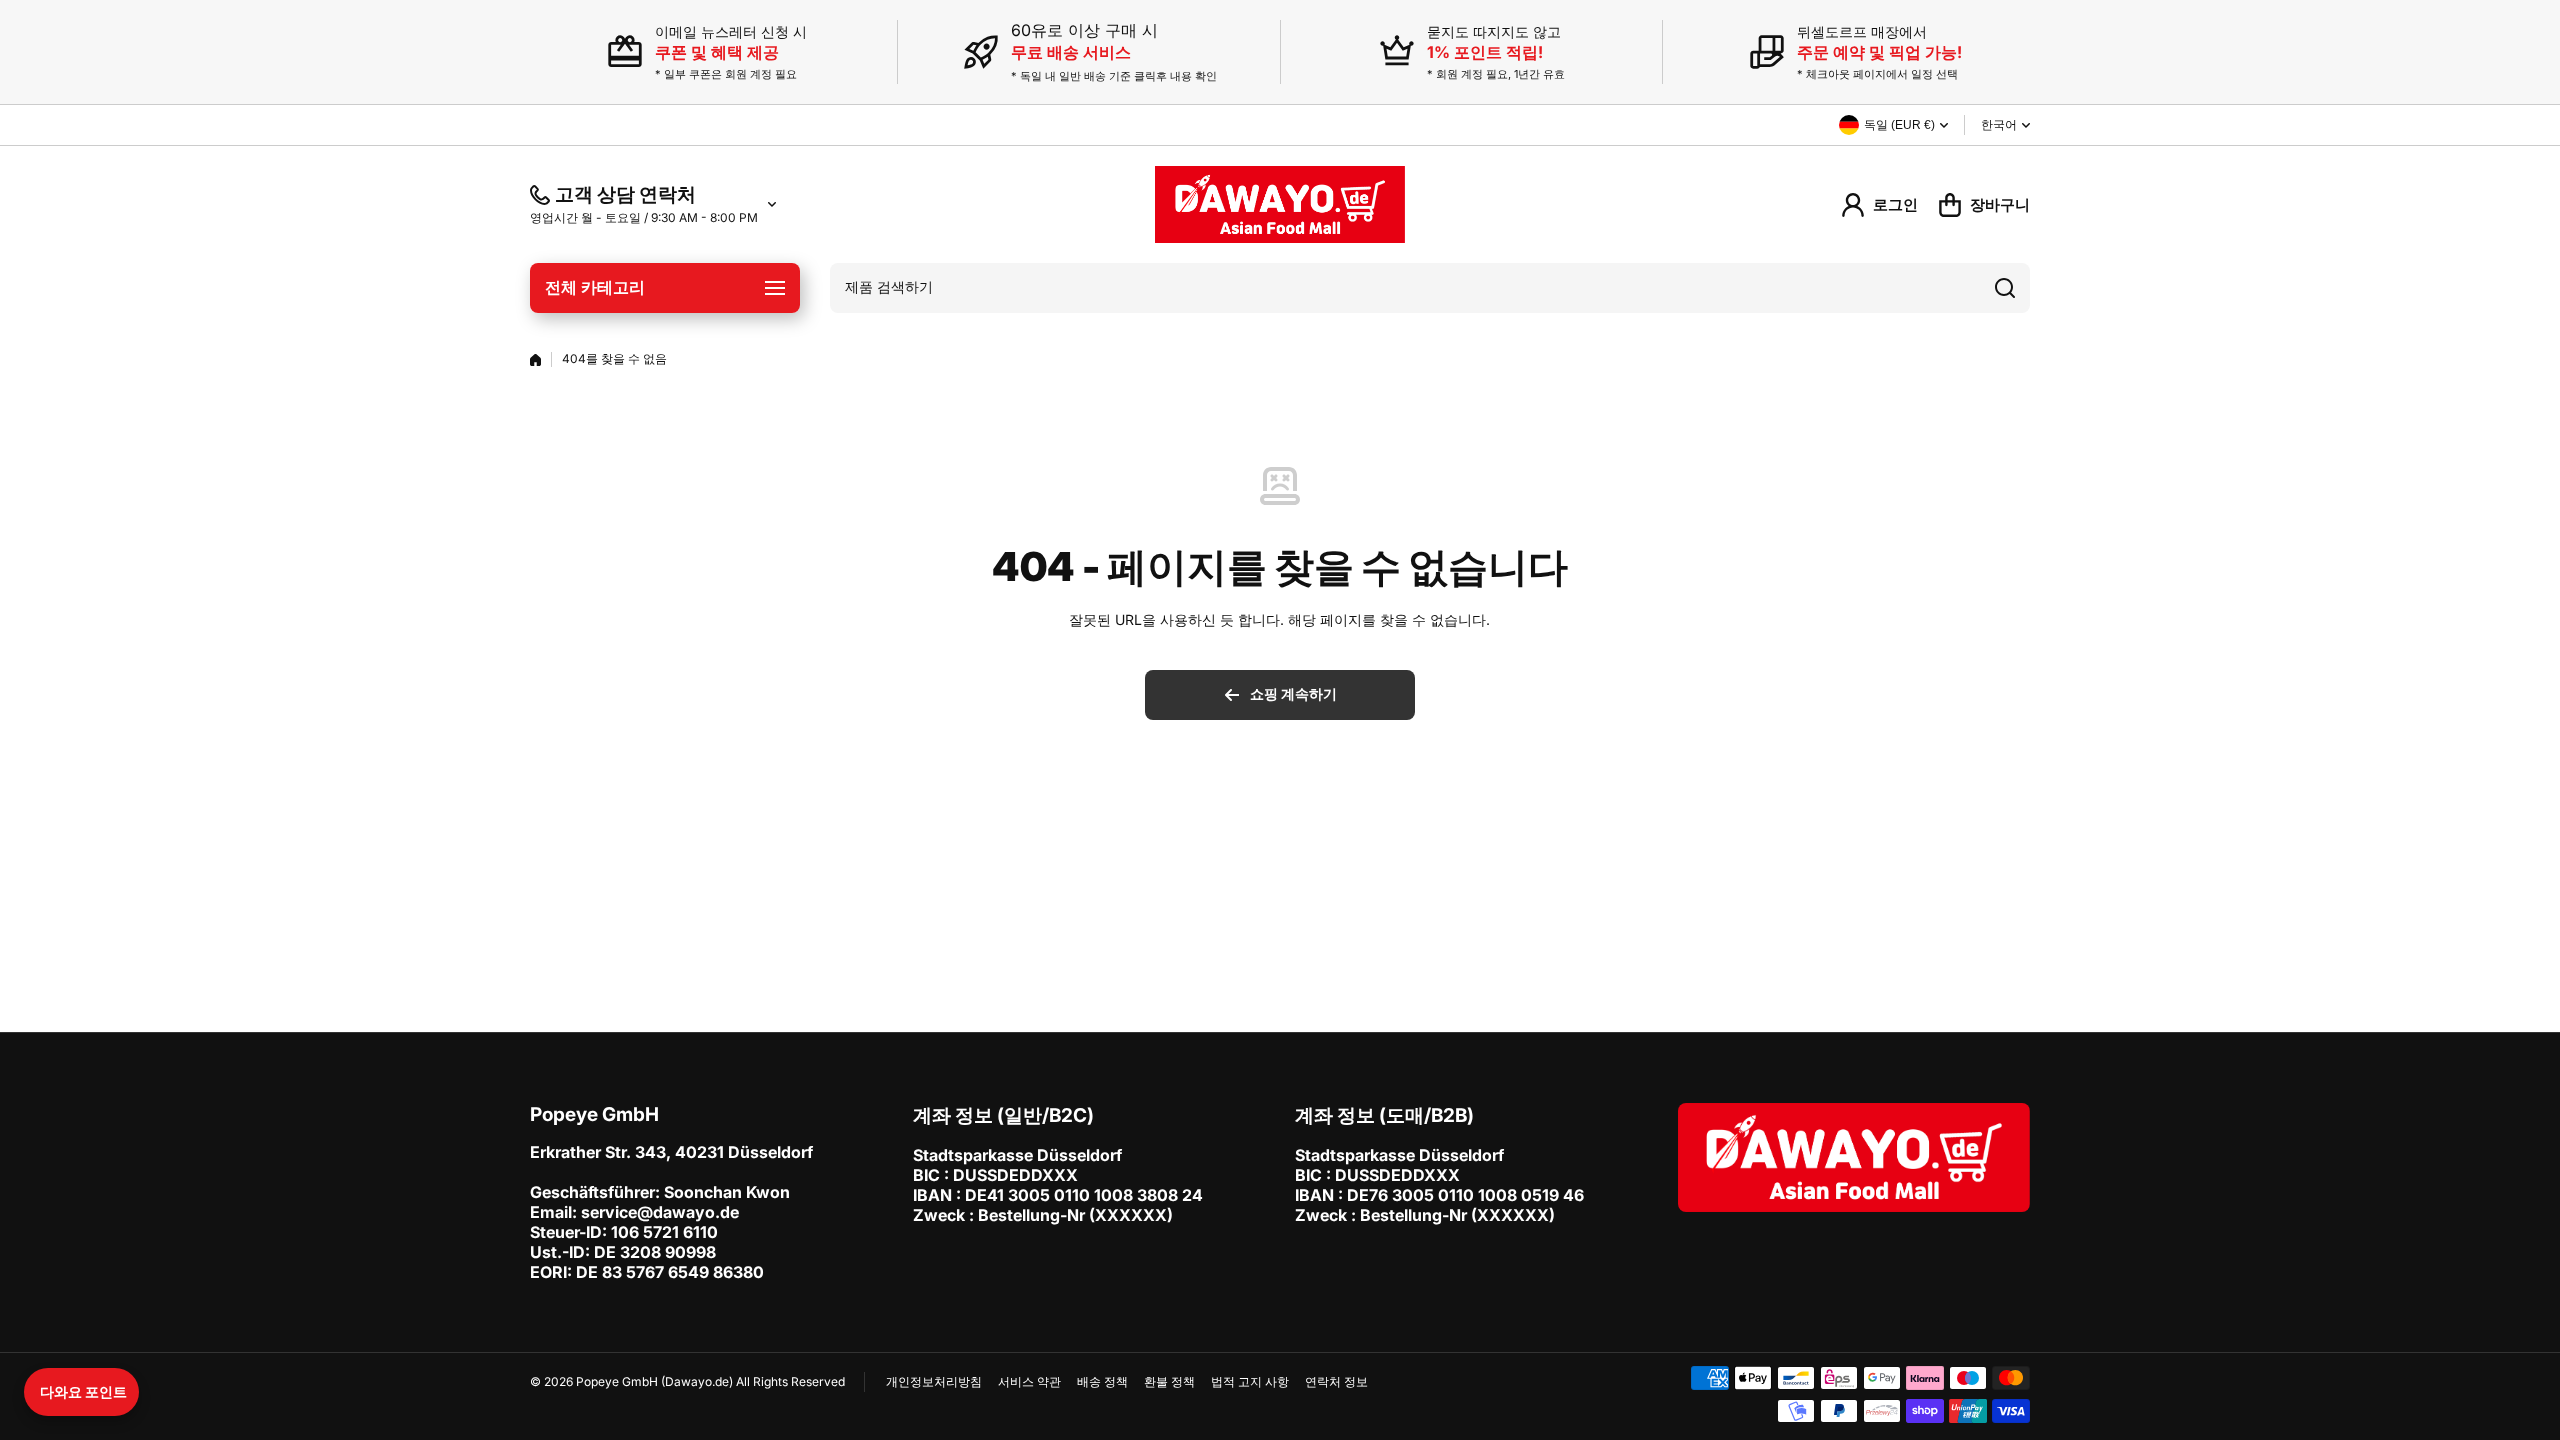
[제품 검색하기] (2005, 288)
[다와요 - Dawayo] (1280, 204)
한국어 (1999, 125)
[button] (81, 1392)
